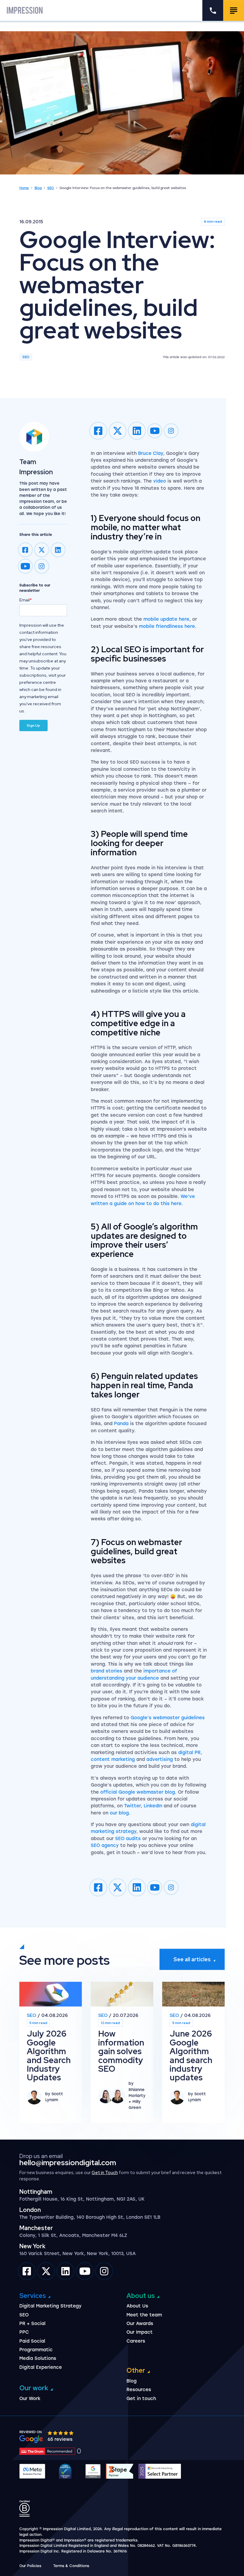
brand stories (107, 1671)
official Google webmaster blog (138, 1792)
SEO (51, 188)
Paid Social (32, 2341)
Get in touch (141, 2399)
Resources (139, 2390)
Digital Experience (41, 2367)
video (160, 481)
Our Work (30, 2399)
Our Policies (30, 2566)
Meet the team (144, 2315)
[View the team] (43, 437)
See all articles (192, 1959)
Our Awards (140, 2324)
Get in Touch (105, 2173)
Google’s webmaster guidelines (168, 1718)
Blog (38, 188)
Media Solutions (38, 2358)
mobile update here (166, 619)
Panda (121, 1424)
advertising (160, 1759)
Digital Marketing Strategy (50, 2306)
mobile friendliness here (167, 626)
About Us (137, 2306)
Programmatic (36, 2350)
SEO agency (105, 1845)
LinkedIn (153, 1806)
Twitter (132, 1806)
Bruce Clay (151, 453)
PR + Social (32, 2324)
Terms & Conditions (71, 2566)
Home (24, 188)
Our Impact (140, 2332)
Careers (136, 2341)
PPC (24, 2332)
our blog (119, 1813)
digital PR (189, 1753)
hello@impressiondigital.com (68, 2163)
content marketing (113, 1759)
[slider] (61, 2433)
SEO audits (128, 1839)
